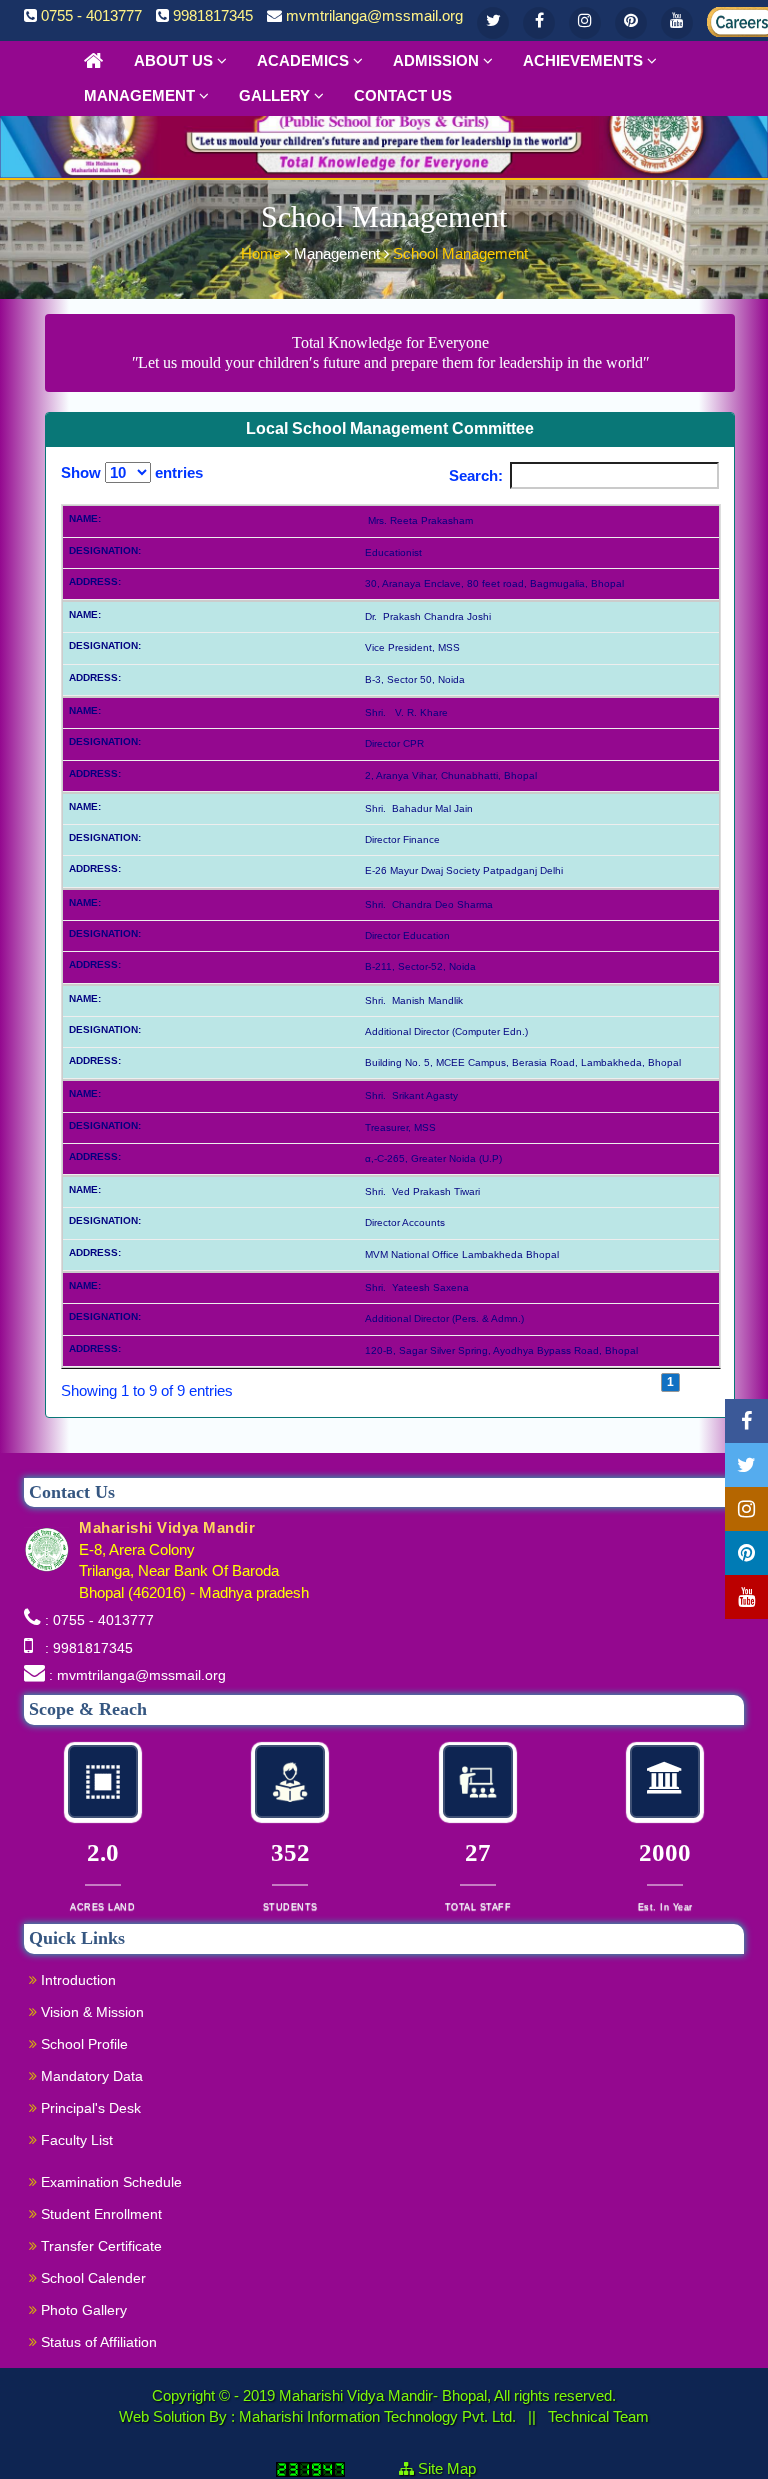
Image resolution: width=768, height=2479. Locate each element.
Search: (476, 475)
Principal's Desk (89, 2108)
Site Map (455, 2468)
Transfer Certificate (99, 2246)
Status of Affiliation (97, 2342)
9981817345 (213, 15)
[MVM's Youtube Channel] (677, 23)
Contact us (403, 95)
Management (141, 95)
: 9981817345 (85, 1648)
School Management (460, 253)
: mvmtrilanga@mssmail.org (137, 1675)
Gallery (276, 95)
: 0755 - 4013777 (99, 1620)
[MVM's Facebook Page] (539, 23)
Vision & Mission (90, 2012)
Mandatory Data (90, 2076)
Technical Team (598, 2416)
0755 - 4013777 (91, 15)
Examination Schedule (109, 2182)
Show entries (132, 472)
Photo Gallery (82, 2310)
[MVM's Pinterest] (631, 23)
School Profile (82, 2044)
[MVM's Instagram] (585, 23)
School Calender (91, 2278)
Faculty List (75, 2140)
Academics (305, 60)
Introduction (76, 1980)
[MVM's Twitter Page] (493, 23)
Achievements (585, 60)
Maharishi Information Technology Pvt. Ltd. (379, 2416)
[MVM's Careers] (723, 18)
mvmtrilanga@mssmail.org (374, 15)
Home (263, 253)
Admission (438, 60)
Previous (629, 1382)
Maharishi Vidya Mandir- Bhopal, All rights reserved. (447, 2395)
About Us (175, 60)
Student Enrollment (99, 2214)
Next (700, 1382)
